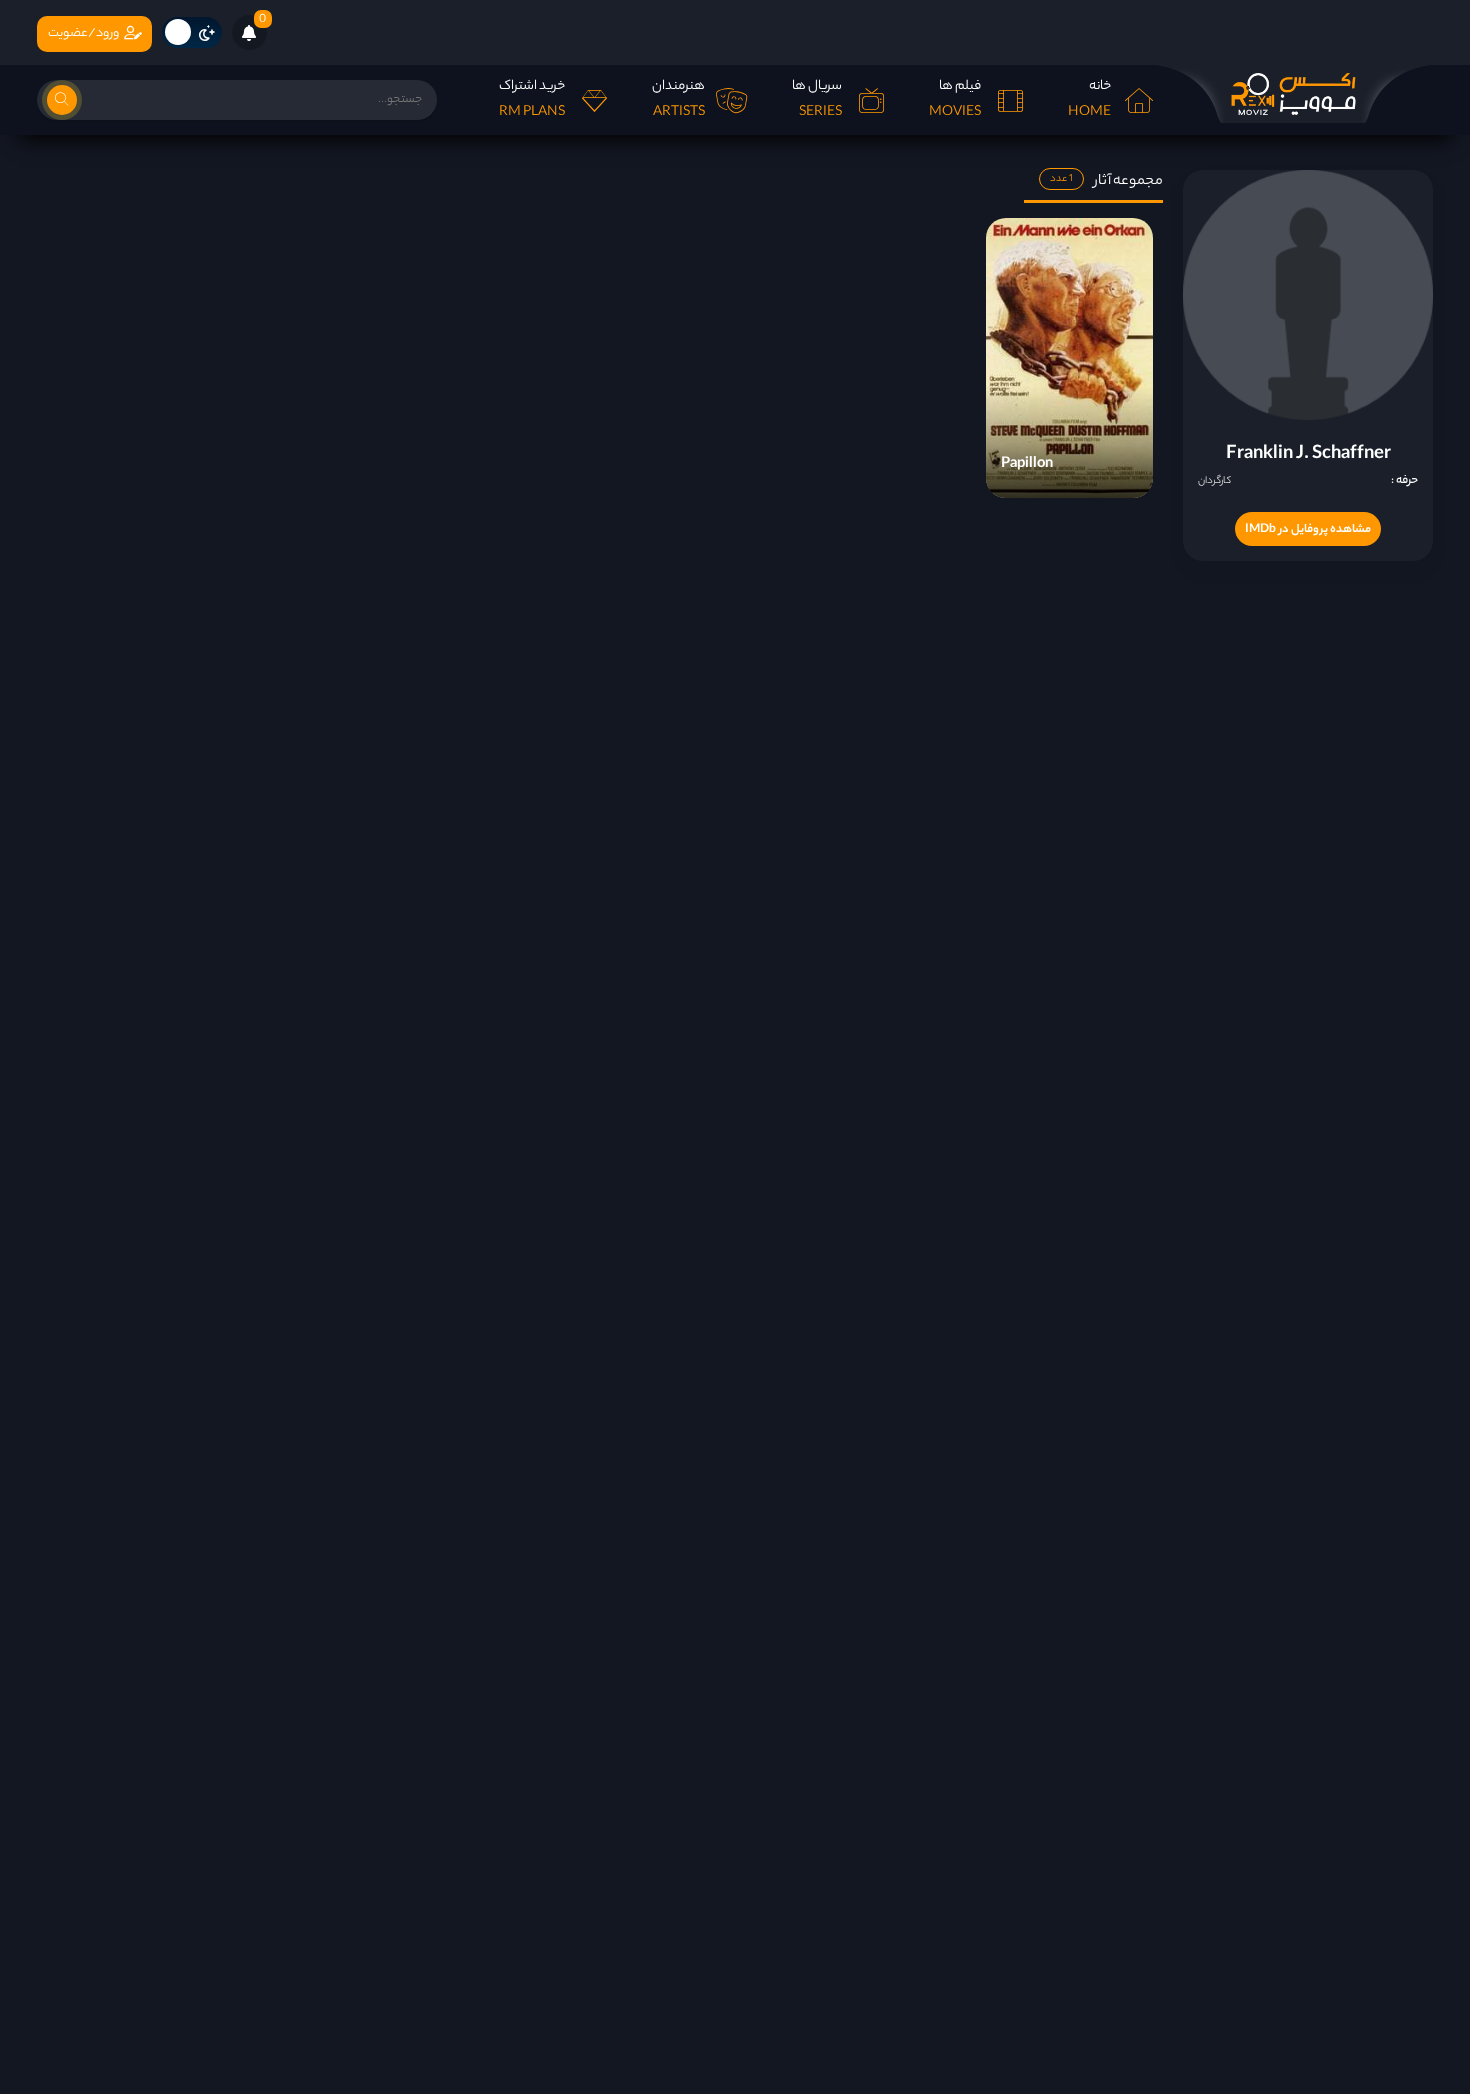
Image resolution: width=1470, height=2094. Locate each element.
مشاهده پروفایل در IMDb (1308, 530)
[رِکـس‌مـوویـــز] (1293, 94)
